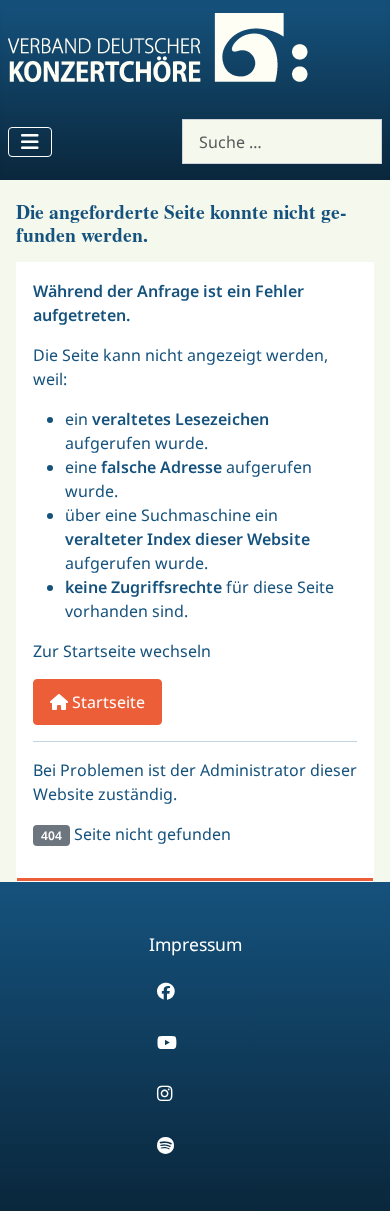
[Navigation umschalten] (30, 142)
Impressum (195, 944)
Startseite (106, 702)
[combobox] (282, 141)
